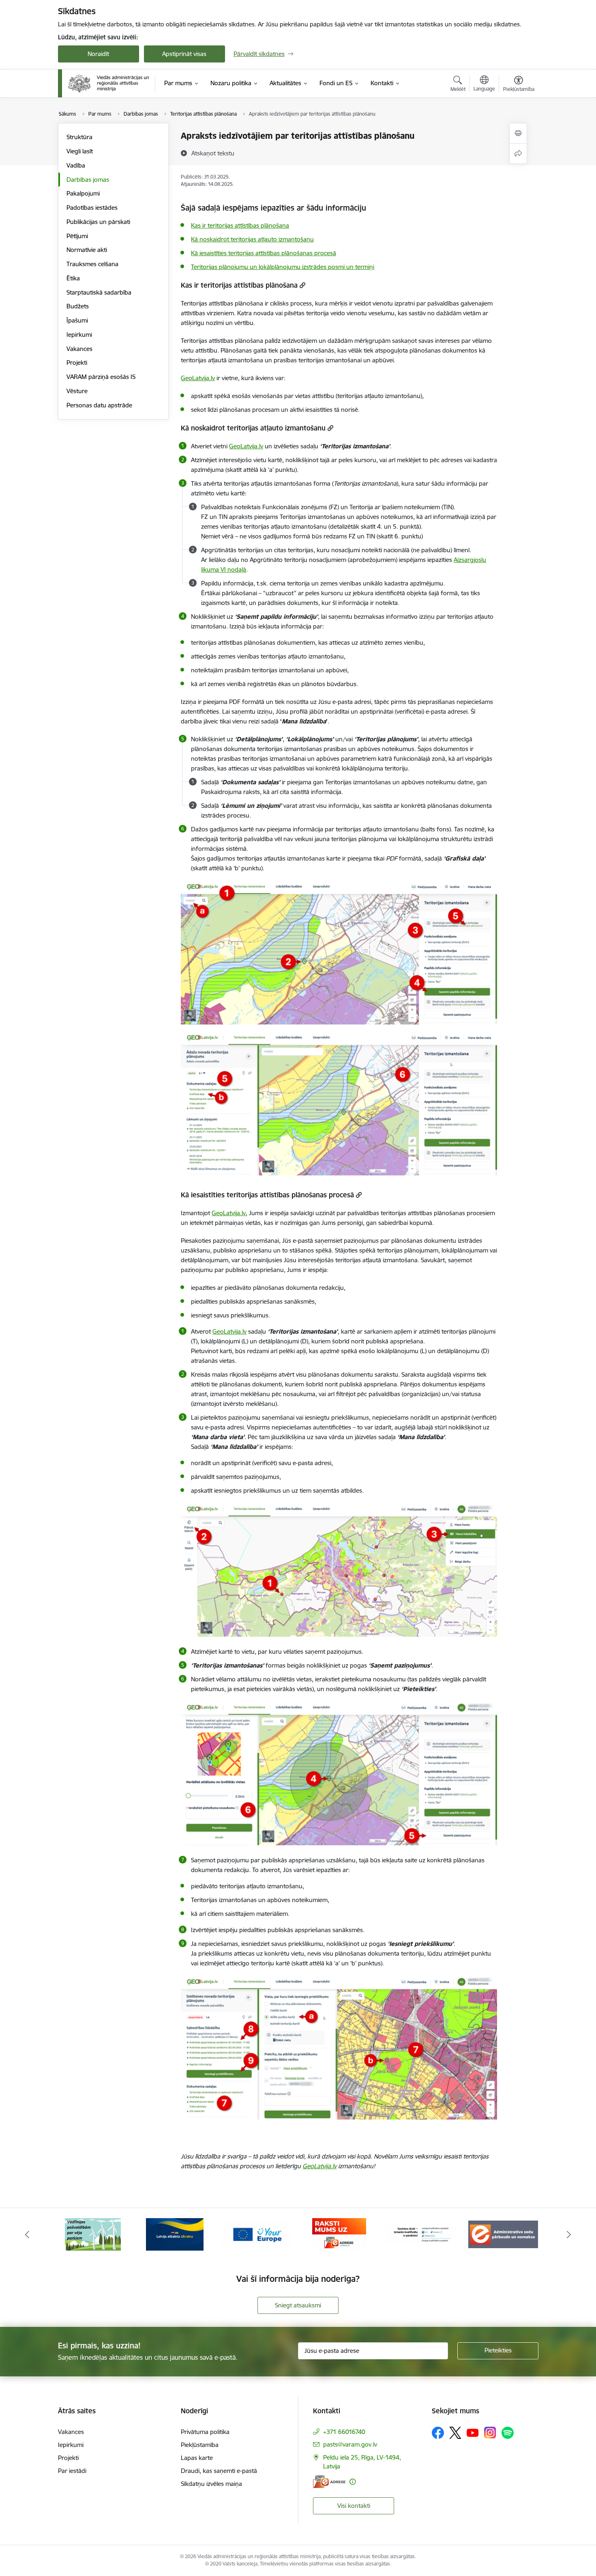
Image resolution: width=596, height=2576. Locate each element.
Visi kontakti (354, 2506)
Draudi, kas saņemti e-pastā (219, 2471)
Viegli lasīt (80, 151)
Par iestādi (72, 2471)
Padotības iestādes (92, 208)
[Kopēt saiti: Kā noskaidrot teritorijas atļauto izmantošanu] (330, 428)
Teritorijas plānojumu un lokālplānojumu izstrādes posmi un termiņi (283, 267)
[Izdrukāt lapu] (518, 133)
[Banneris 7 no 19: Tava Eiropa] (175, 2234)
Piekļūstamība (200, 2445)
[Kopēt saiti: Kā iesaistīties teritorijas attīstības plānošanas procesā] (359, 1195)
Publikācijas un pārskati (98, 222)
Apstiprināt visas (184, 54)
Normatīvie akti (87, 250)
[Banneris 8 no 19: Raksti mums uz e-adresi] (257, 2234)
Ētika (73, 278)
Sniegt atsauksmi (298, 2305)
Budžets (78, 306)
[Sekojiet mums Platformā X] (455, 2433)
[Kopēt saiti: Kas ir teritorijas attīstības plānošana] (302, 285)
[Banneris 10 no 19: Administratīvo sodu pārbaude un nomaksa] (421, 2234)
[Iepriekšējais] (27, 2234)
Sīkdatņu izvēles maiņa (211, 2484)
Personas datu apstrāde (99, 405)
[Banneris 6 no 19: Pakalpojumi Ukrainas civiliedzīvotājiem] (93, 2234)
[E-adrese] (329, 2482)
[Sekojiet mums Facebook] (438, 2433)
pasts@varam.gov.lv (350, 2444)
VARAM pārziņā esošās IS (101, 377)
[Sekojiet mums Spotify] (508, 2433)
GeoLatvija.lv (198, 378)
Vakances (79, 349)
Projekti (77, 363)
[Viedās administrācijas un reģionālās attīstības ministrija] (109, 83)
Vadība (76, 165)
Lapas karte (197, 2458)
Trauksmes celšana (92, 264)
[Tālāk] (569, 2234)
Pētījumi (77, 236)
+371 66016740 (344, 2432)
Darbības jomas (88, 180)
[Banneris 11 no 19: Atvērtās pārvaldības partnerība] (503, 2234)
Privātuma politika (205, 2432)
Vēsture (77, 391)
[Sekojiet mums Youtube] (473, 2432)
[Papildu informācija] (353, 2482)
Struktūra (79, 137)
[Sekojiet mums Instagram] (490, 2433)
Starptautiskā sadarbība (99, 292)
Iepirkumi (79, 335)
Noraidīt (98, 54)
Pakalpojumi (83, 193)
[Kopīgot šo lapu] (518, 154)
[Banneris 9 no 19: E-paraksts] (339, 2234)
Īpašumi (77, 320)
